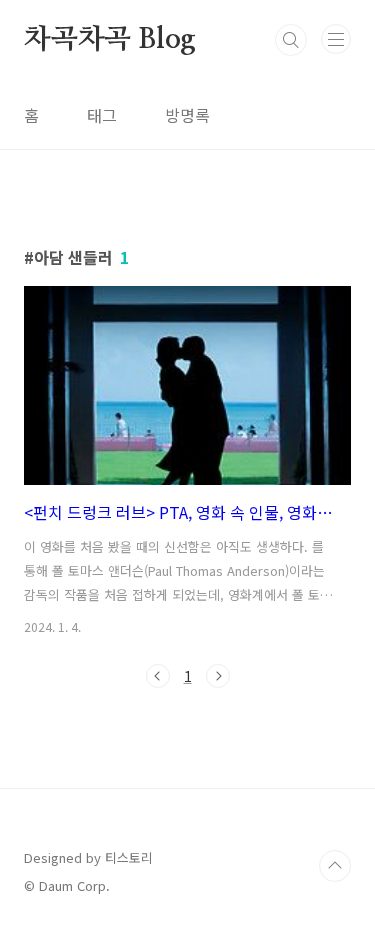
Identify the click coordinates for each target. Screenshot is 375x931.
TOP (335, 866)
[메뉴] (336, 39)
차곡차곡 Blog (110, 40)
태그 (102, 115)
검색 (291, 40)
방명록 (187, 115)
